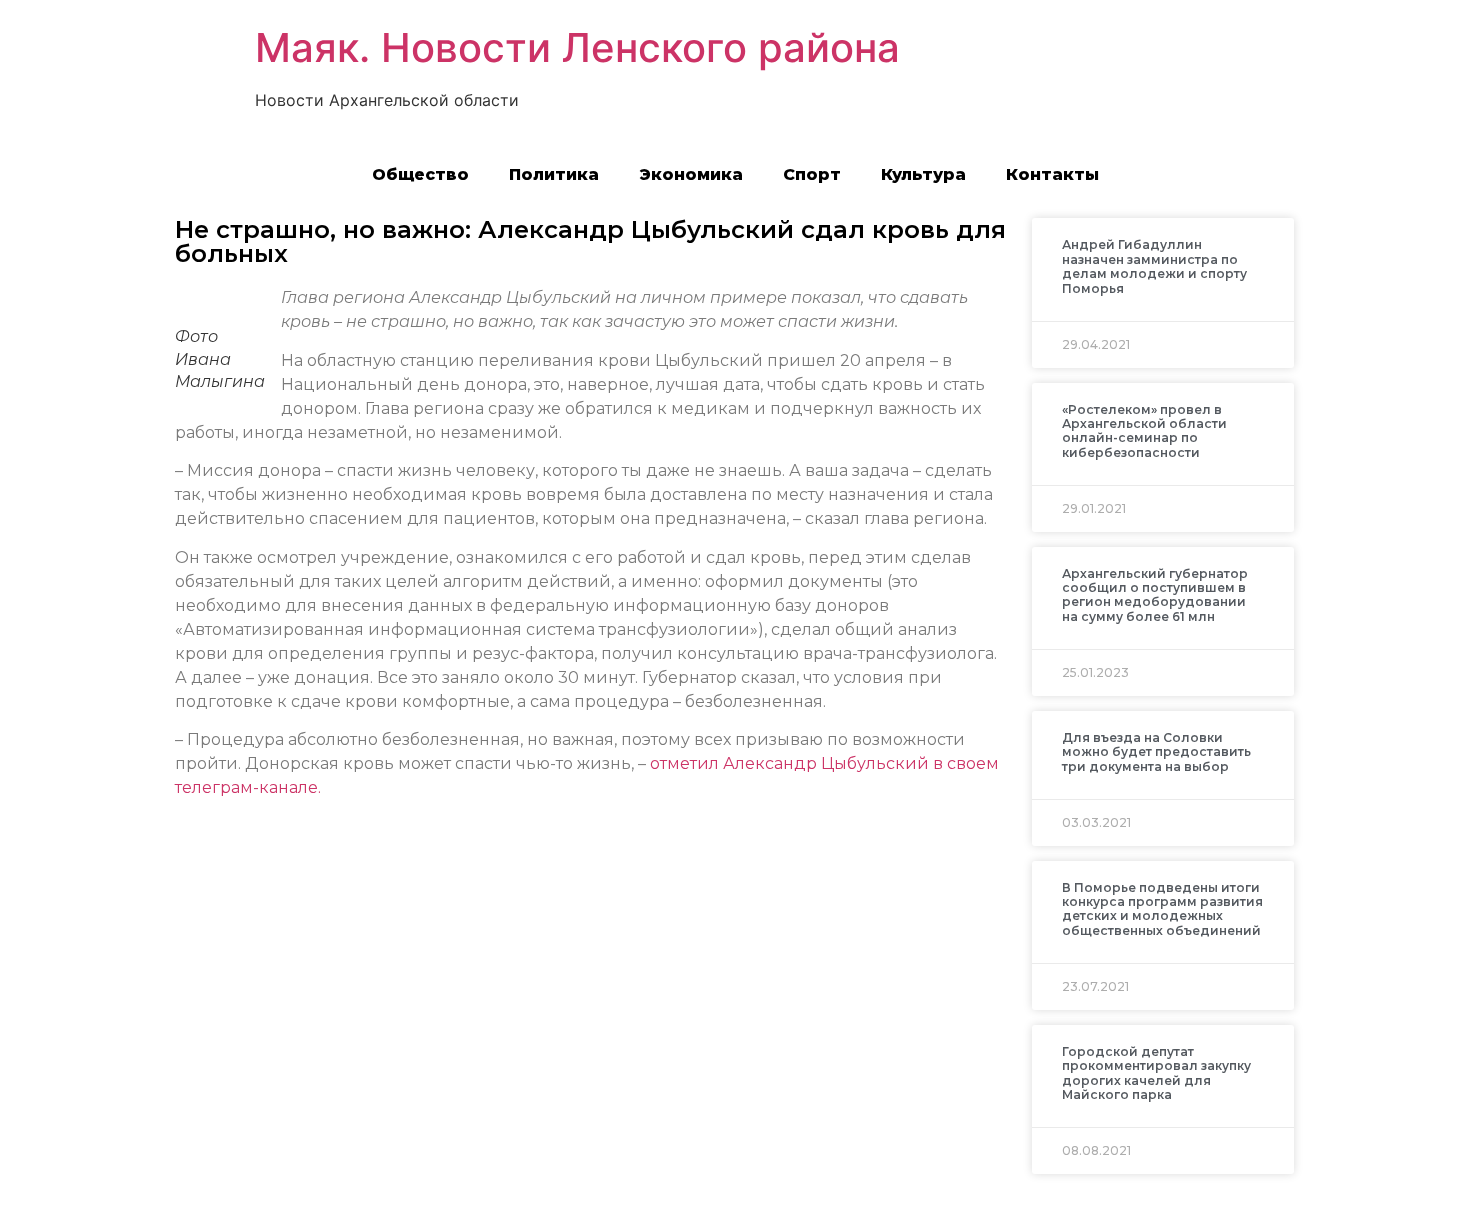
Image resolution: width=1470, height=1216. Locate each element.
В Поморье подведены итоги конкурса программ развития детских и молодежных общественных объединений (1162, 909)
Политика (554, 174)
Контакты (1052, 174)
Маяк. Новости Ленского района (577, 47)
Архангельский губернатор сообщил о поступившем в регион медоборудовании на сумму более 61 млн (1155, 595)
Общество (420, 174)
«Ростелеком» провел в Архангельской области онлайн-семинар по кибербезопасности (1144, 431)
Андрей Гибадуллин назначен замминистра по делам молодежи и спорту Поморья (1154, 266)
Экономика (691, 174)
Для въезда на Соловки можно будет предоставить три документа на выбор (1156, 752)
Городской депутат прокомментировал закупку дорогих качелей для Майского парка (1156, 1073)
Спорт (812, 174)
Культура (923, 174)
